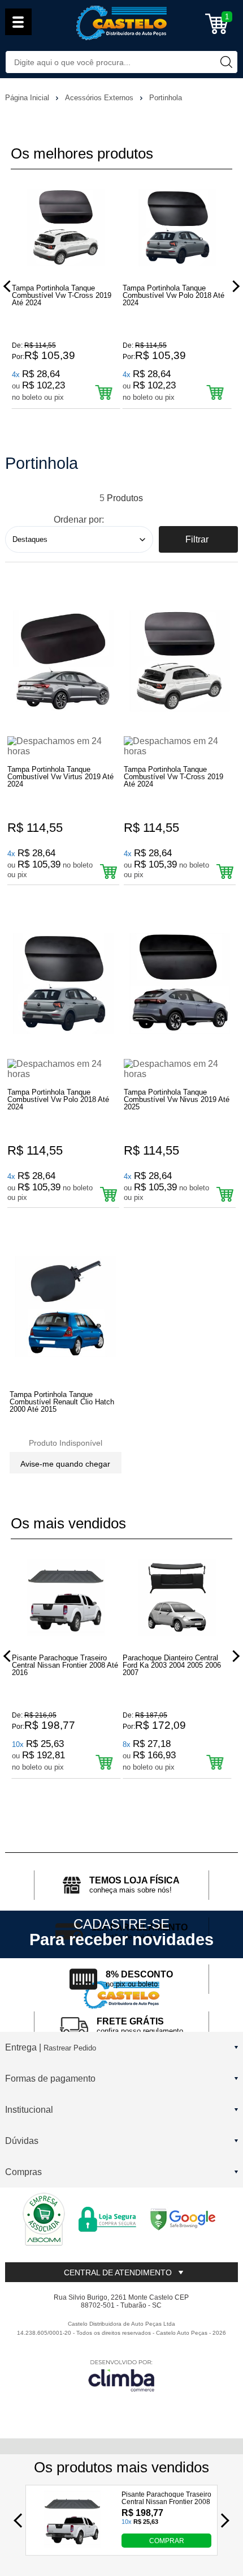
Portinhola (166, 98)
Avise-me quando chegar (65, 1464)
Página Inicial (28, 98)
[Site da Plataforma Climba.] (121, 2375)
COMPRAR (167, 2540)
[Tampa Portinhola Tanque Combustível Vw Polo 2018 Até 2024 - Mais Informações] (63, 983)
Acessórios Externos (100, 98)
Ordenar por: (79, 520)
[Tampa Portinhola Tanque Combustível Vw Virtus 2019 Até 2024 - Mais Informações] (63, 661)
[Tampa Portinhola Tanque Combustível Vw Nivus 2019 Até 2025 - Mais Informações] (180, 983)
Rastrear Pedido (70, 2048)
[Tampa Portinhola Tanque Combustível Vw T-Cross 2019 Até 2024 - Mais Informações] (180, 661)
